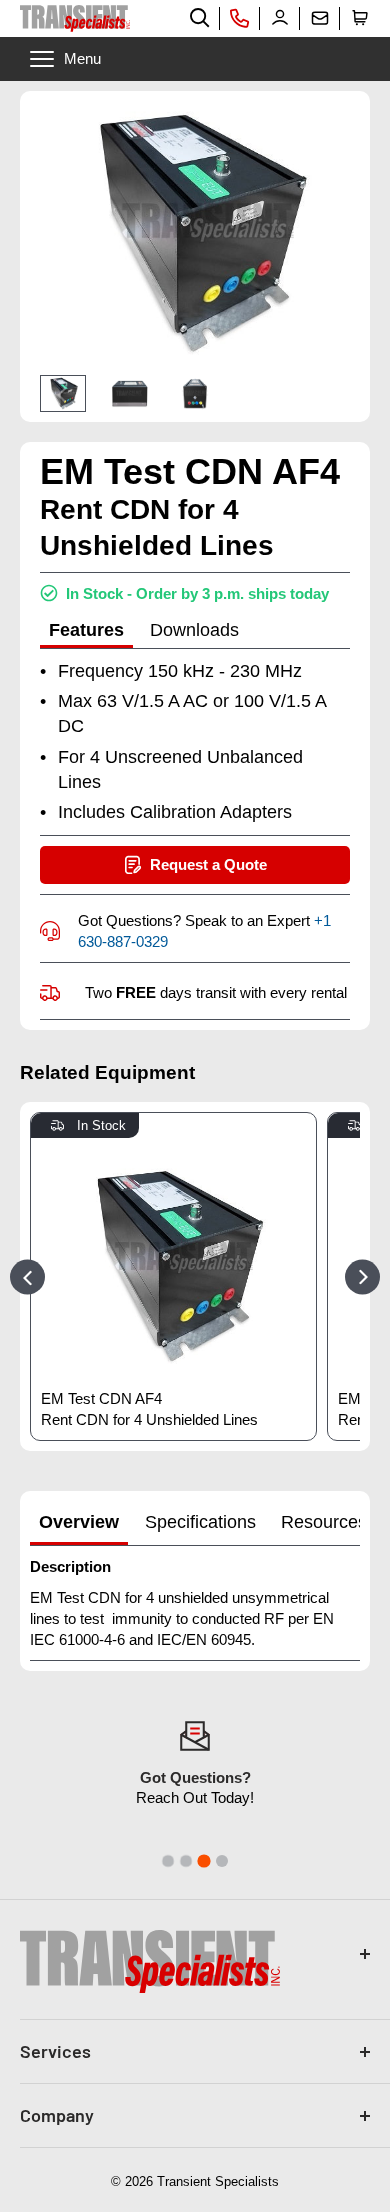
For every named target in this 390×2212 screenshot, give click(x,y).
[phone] (240, 18)
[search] (200, 18)
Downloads (194, 630)
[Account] (280, 18)
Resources (324, 1522)
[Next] (362, 1276)
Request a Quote (208, 864)
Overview (79, 1522)
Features (86, 630)
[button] (360, 18)
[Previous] (27, 1276)
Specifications (200, 1522)
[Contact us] (320, 18)
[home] (75, 18)
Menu (82, 58)
